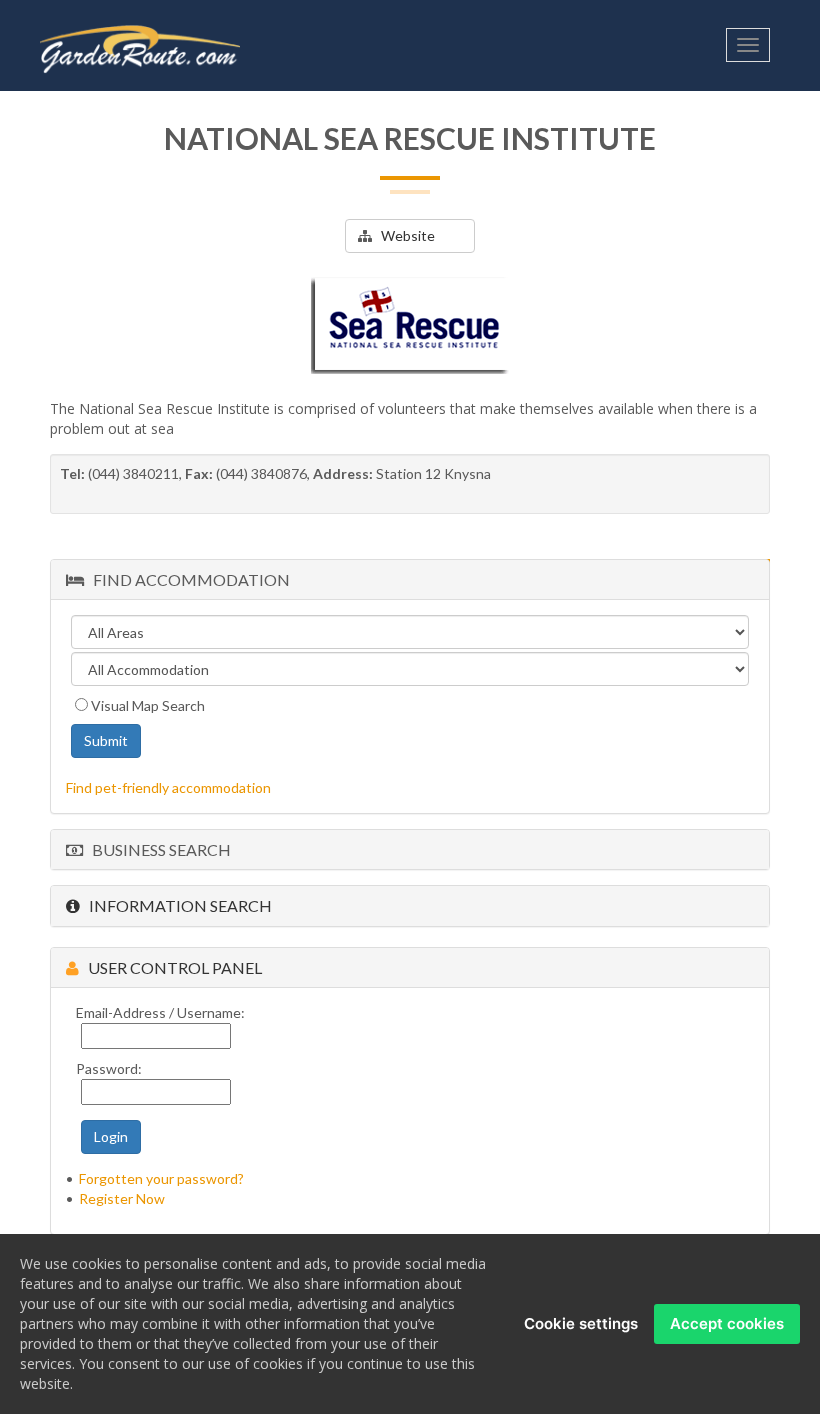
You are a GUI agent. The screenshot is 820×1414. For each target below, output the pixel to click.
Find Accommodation (187, 579)
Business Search (157, 849)
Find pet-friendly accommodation (168, 787)
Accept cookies (727, 1323)
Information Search (176, 905)
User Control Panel (170, 967)
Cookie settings (581, 1323)
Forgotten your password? (161, 1178)
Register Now (122, 1198)
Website (403, 235)
